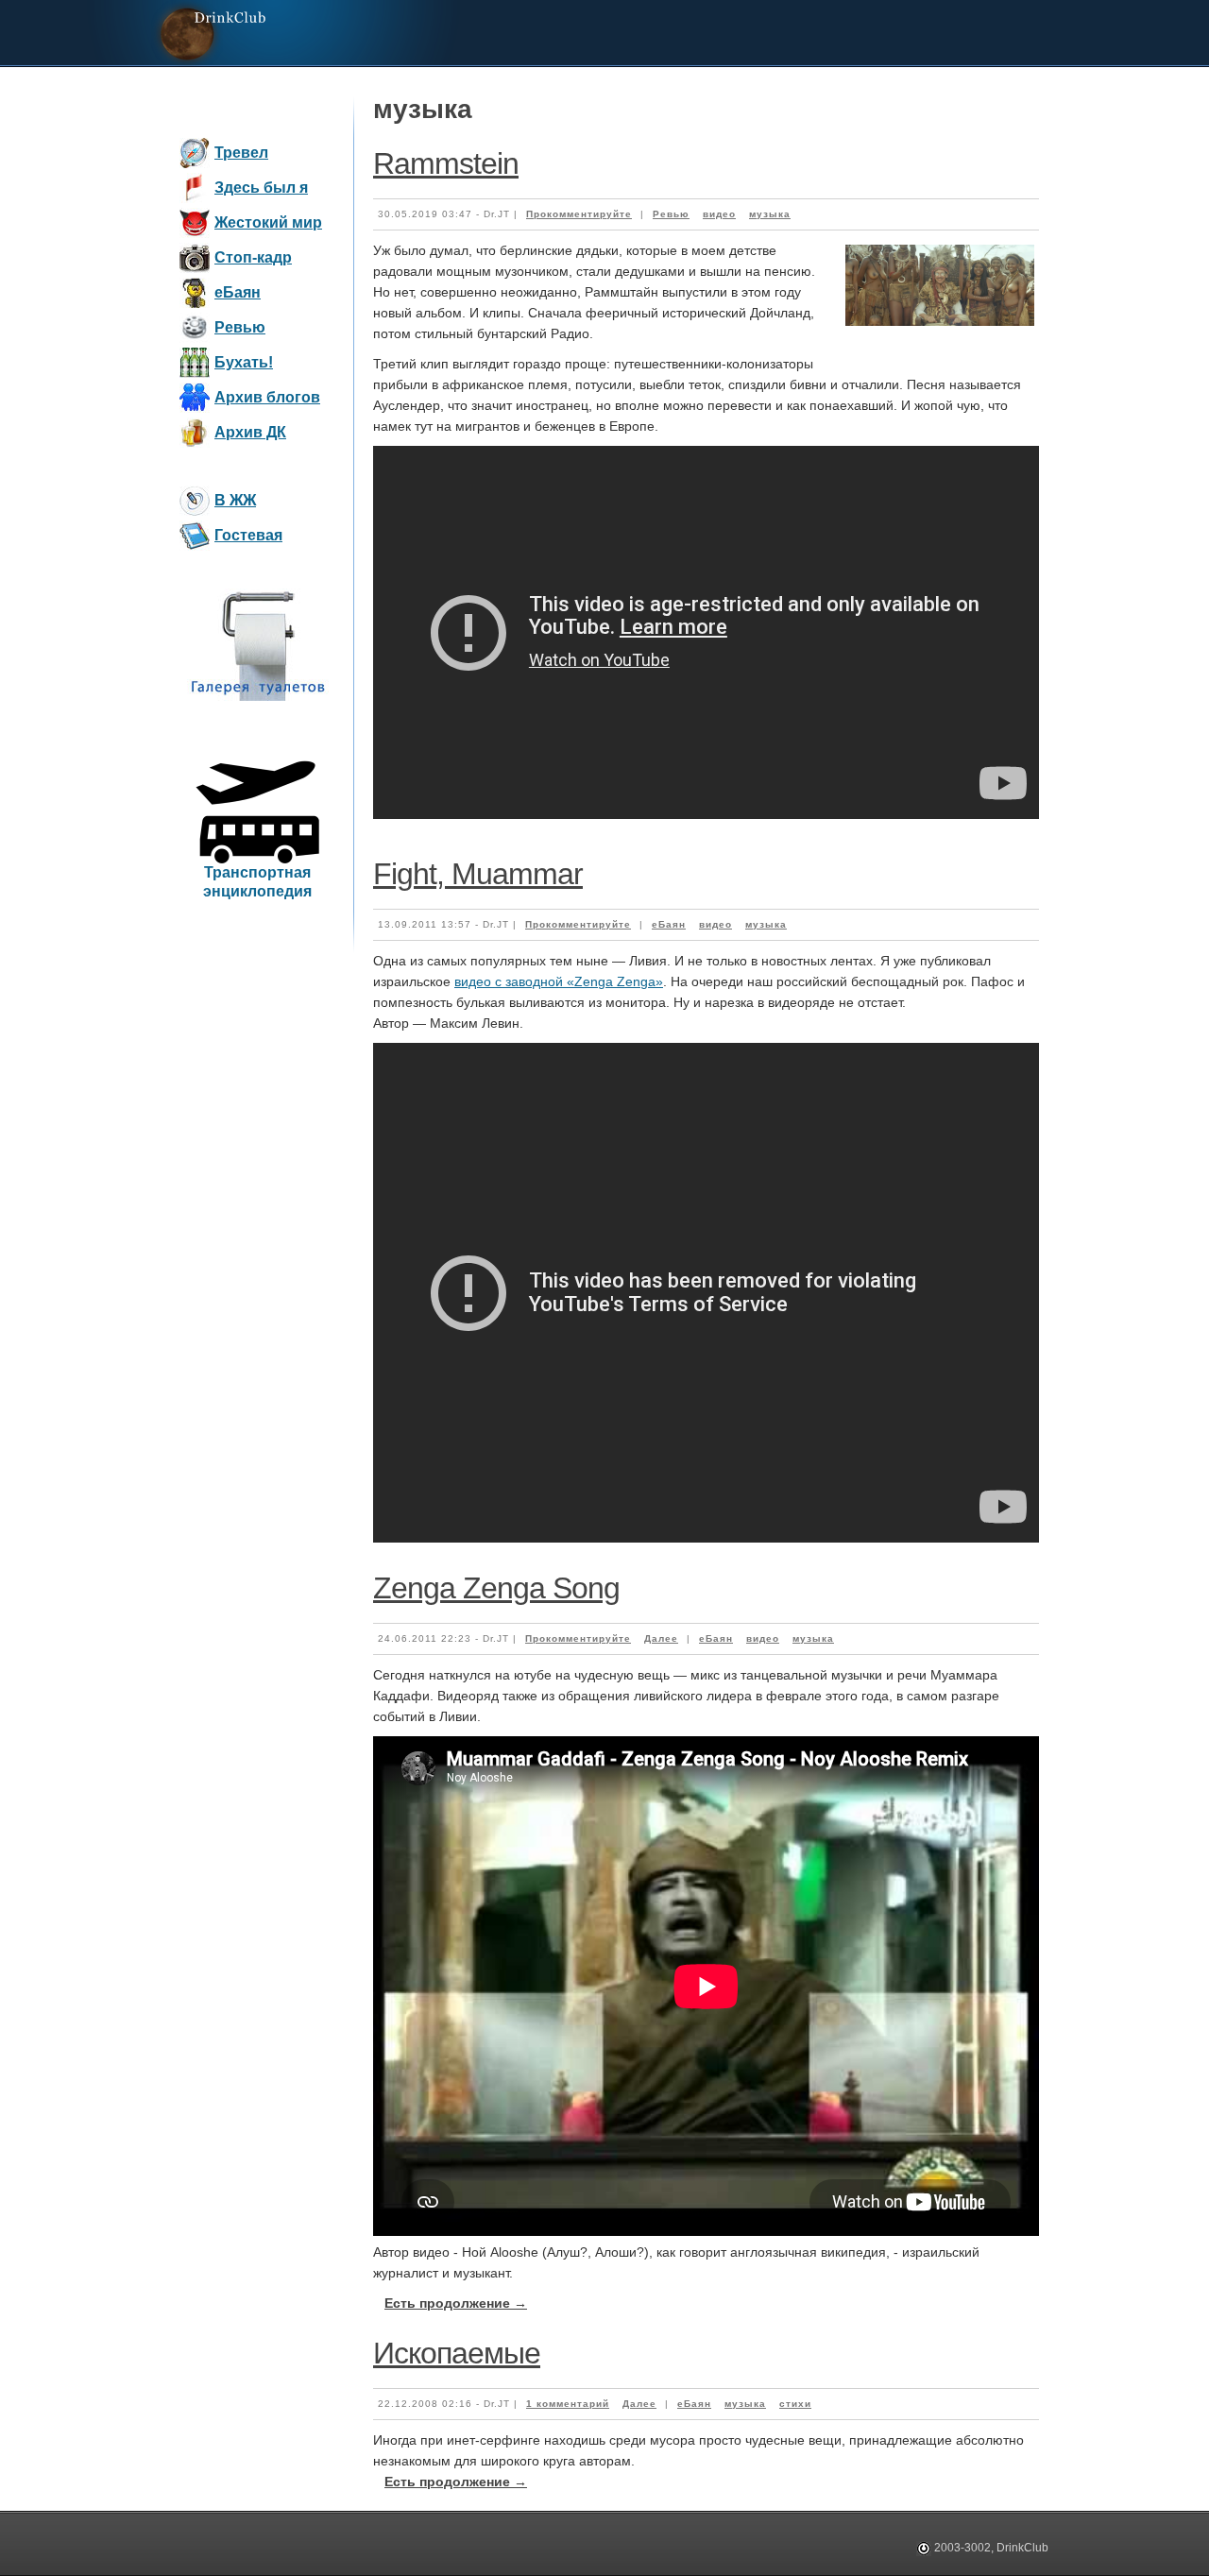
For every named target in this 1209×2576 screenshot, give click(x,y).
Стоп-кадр (253, 257)
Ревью (240, 327)
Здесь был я (261, 188)
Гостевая (248, 535)
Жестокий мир (268, 222)
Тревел (241, 153)
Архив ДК (250, 432)
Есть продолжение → (456, 2303)
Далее (661, 1638)
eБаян (238, 292)
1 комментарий (568, 2404)
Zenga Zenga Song (496, 1588)
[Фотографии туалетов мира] (258, 697)
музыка (770, 214)
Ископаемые (457, 2353)
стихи (795, 2404)
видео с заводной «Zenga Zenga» (559, 981)
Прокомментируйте (579, 214)
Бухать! (244, 362)
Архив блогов (267, 397)
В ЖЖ (235, 500)
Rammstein (446, 163)
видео (719, 214)
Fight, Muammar (478, 874)
